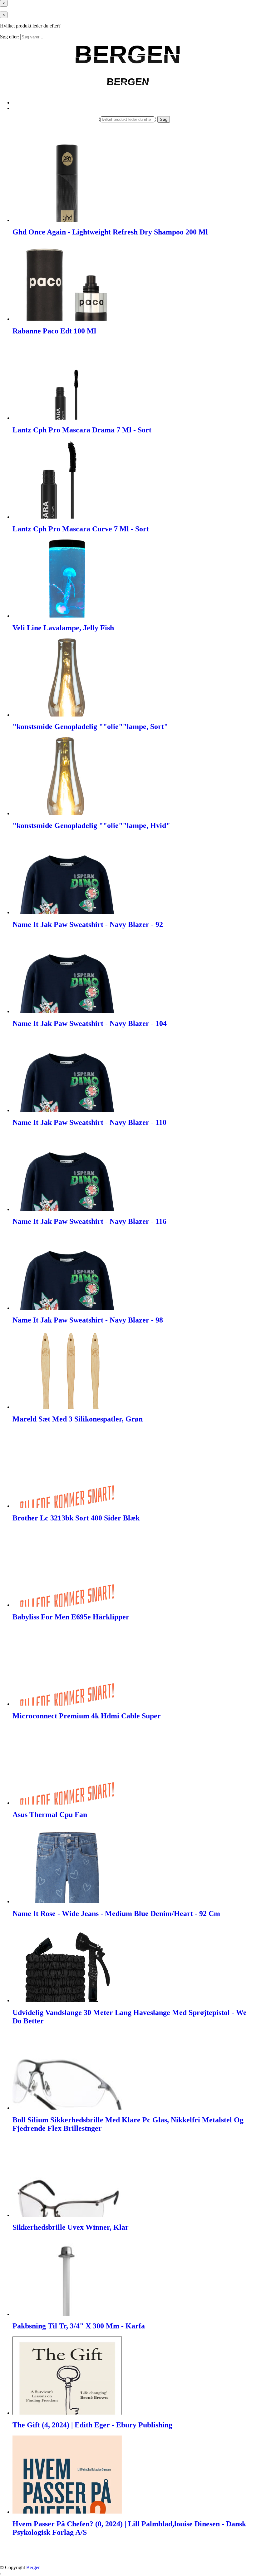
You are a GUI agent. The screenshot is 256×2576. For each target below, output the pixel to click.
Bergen (33, 2567)
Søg (164, 119)
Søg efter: (10, 37)
